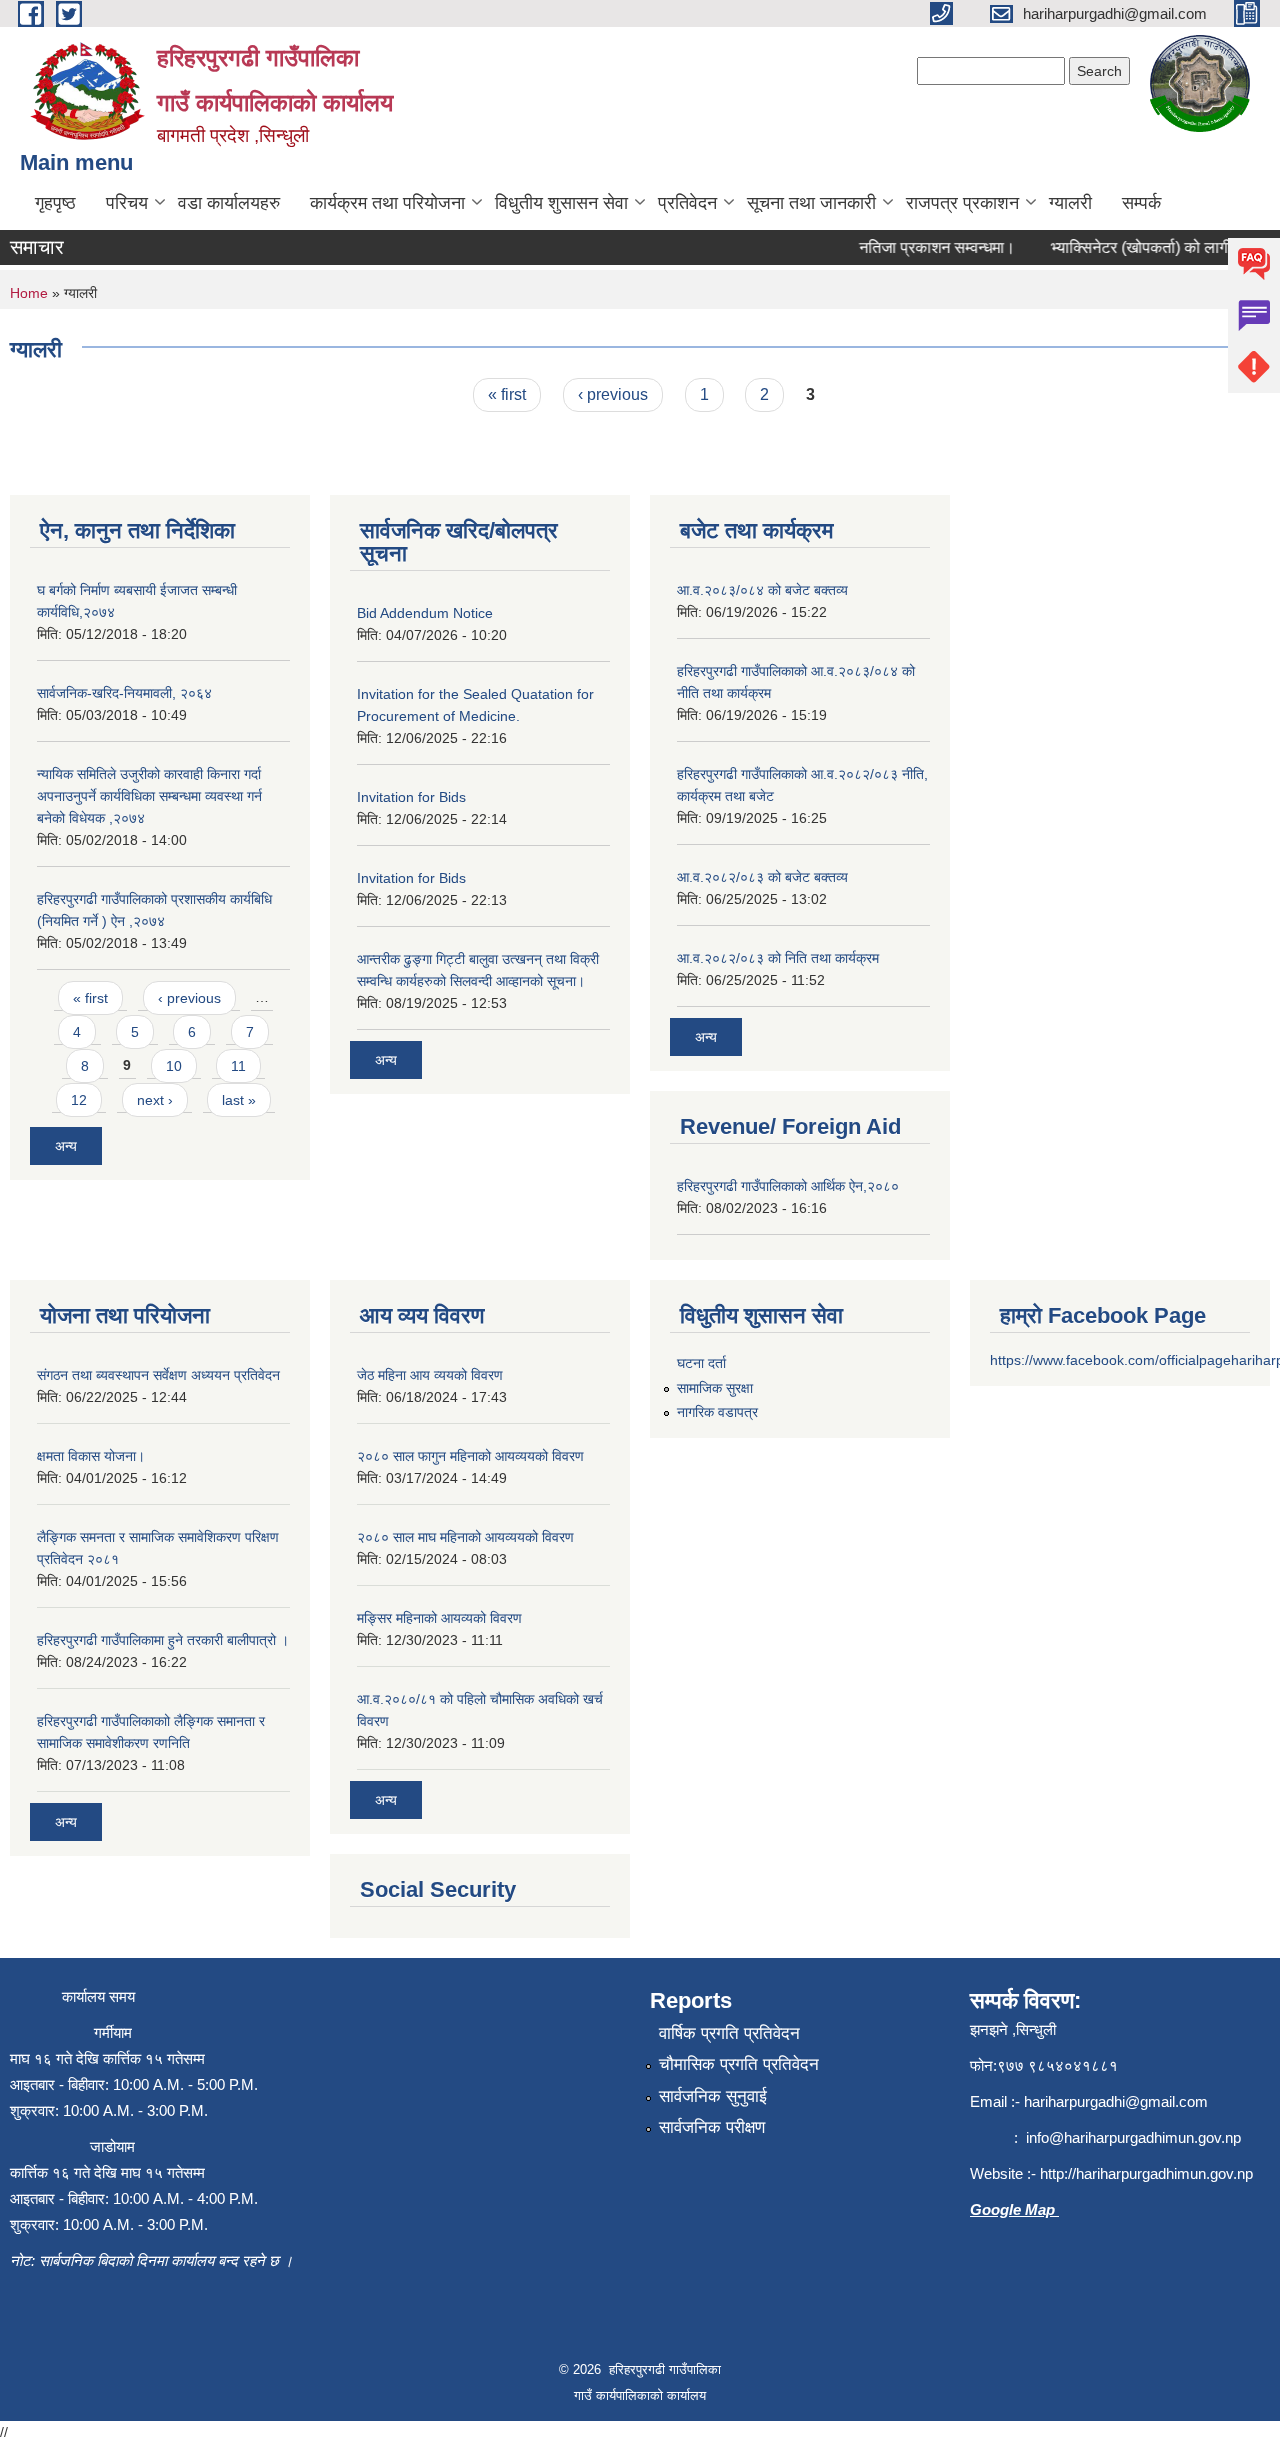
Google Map (1014, 2209)
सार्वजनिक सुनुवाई (713, 2096)
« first (507, 394)
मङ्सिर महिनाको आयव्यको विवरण (439, 1618)
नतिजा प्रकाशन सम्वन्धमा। (919, 247)
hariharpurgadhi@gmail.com (1116, 2101)
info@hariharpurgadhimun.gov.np (1133, 2137)
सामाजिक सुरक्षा (715, 1388)
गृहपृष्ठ (55, 203)
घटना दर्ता (701, 1363)
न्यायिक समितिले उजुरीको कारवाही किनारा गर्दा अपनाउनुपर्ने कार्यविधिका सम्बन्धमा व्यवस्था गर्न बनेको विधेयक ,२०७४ (149, 796)
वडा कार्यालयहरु (229, 203)
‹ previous (613, 394)
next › (155, 1100)
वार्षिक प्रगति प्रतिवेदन (729, 2033)
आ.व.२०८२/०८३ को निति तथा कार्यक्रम (778, 958)
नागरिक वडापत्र (717, 1412)
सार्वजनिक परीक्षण (712, 2127)
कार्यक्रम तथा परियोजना (387, 203)
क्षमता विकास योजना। (91, 1456)
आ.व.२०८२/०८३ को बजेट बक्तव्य (762, 877)
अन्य (66, 1146)
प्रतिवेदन (687, 203)
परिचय (127, 203)
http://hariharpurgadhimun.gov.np (1146, 2173)
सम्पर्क (1141, 203)
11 (238, 1066)
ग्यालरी (1070, 203)
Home (29, 293)
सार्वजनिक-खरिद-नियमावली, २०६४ (124, 693)
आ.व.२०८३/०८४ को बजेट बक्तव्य (762, 590)
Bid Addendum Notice (425, 613)
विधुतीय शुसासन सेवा (561, 203)
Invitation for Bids (411, 797)
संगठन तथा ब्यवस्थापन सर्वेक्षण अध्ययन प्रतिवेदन (158, 1375)
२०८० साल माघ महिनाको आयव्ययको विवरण (465, 1537)
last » (239, 1100)
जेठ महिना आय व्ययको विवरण (430, 1375)
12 (79, 1100)
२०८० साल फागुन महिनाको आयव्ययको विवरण (470, 1456)
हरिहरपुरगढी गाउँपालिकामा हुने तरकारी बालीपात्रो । (163, 1640)
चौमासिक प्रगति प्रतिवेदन (739, 2064)
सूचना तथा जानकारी (811, 203)
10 (174, 1066)
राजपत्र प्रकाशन (962, 203)
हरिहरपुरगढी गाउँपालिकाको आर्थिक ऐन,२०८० (788, 1186)
